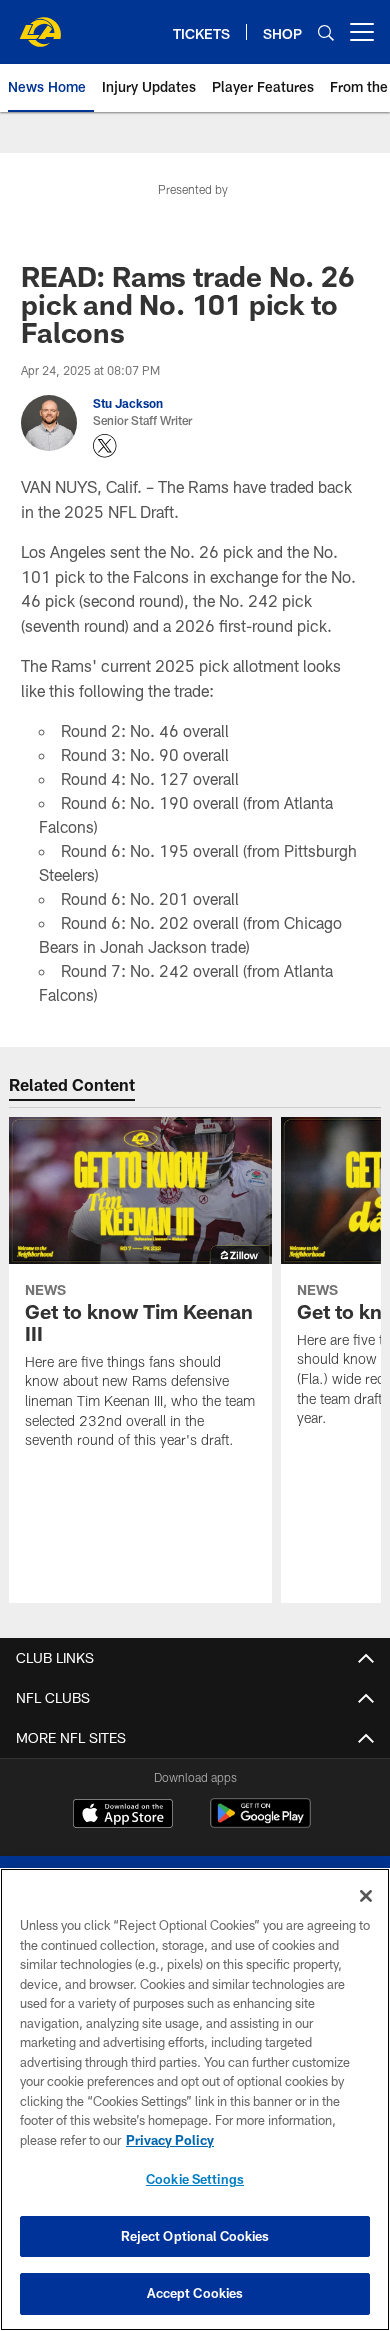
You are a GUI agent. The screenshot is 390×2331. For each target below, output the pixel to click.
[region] (195, 2099)
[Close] (366, 1896)
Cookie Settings (195, 2179)
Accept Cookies (195, 2293)
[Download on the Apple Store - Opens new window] (123, 1816)
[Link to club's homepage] (40, 24)
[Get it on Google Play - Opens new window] (260, 1823)
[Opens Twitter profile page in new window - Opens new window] (105, 446)
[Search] (326, 32)
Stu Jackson (128, 403)
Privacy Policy (170, 2140)
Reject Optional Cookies (195, 2236)
